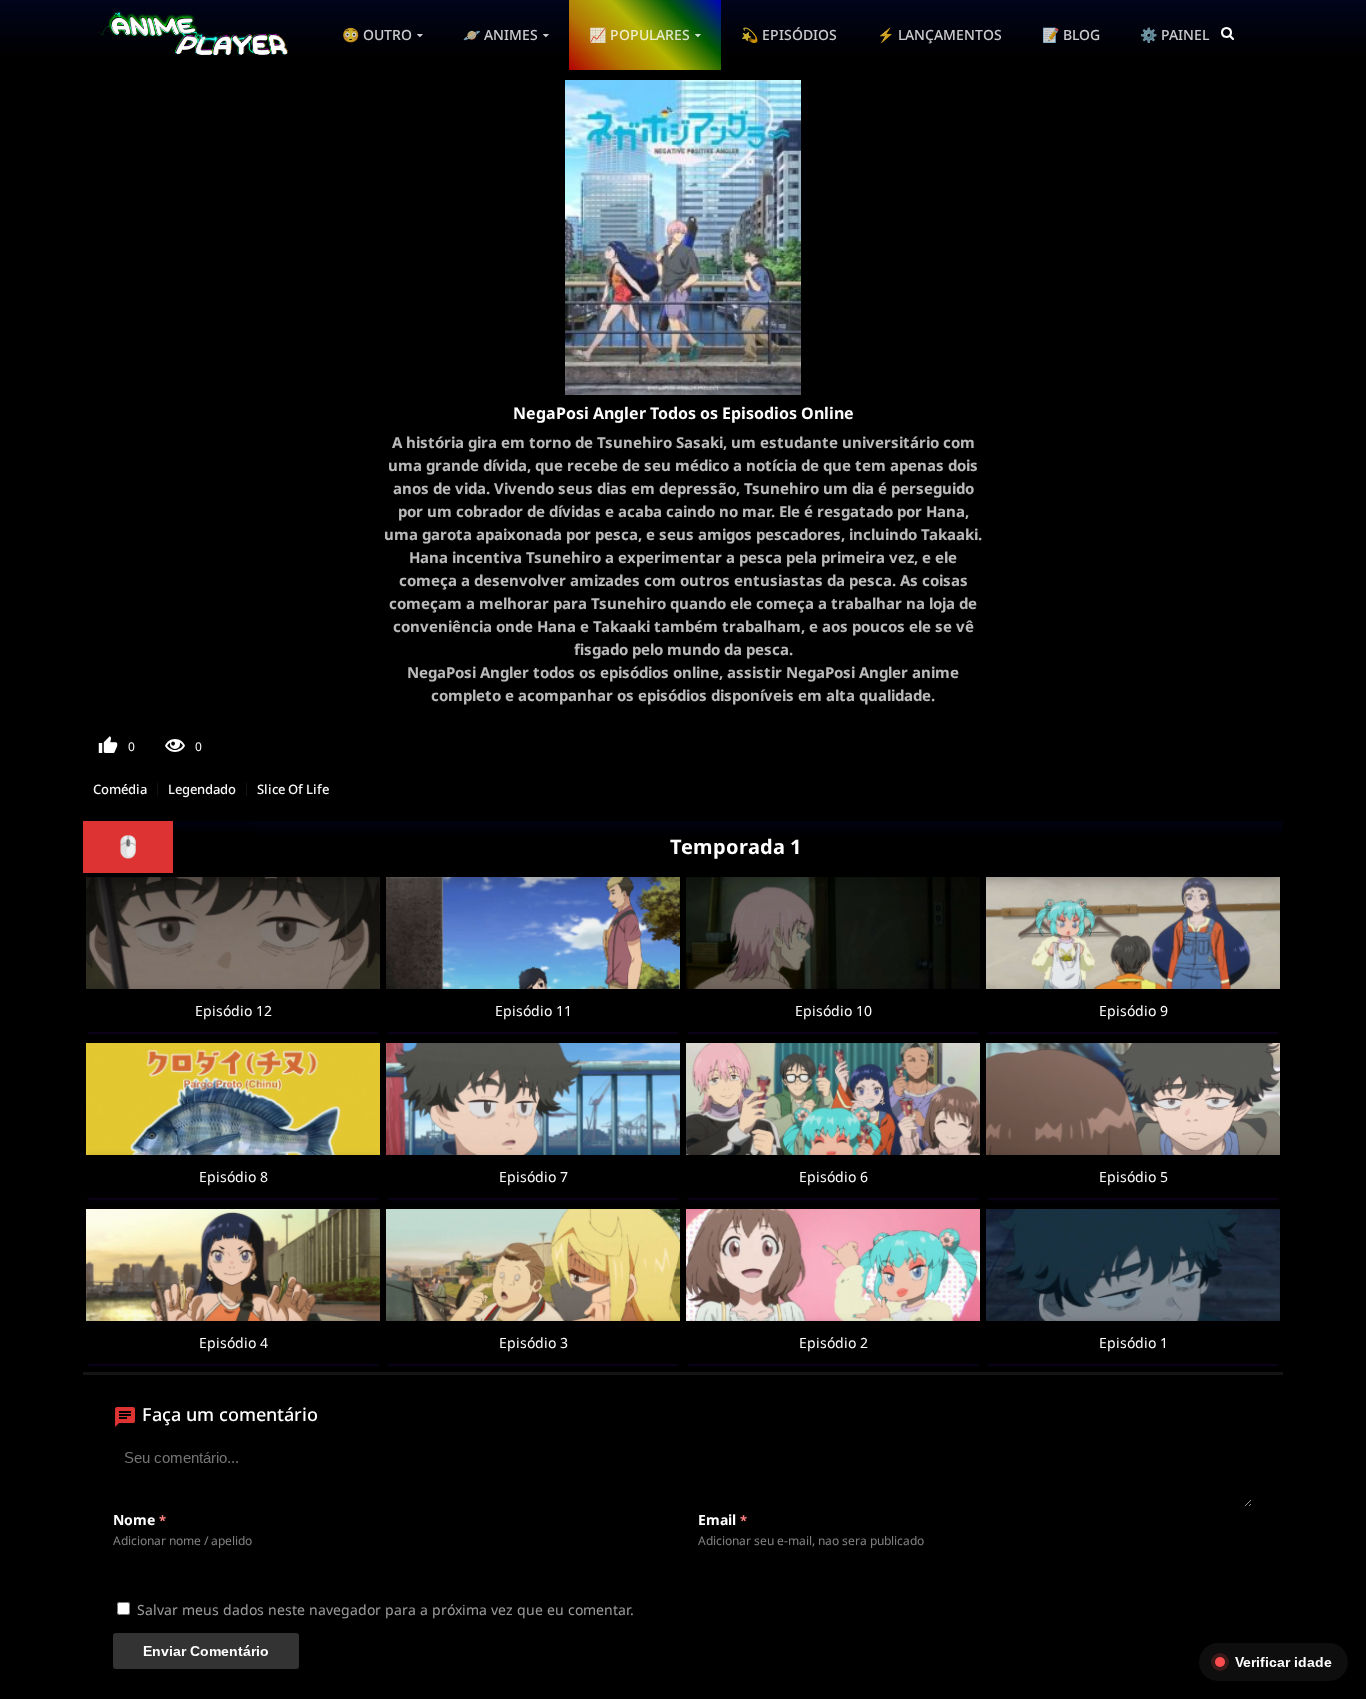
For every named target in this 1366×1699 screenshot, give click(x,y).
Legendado (202, 789)
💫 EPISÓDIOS (789, 34)
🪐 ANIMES (500, 34)
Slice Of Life (293, 789)
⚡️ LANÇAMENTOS (939, 34)
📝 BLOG (1071, 34)
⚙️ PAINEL (1174, 34)
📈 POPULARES (639, 34)
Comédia (120, 789)
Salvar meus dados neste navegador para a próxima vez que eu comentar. (385, 1609)
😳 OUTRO (377, 34)
